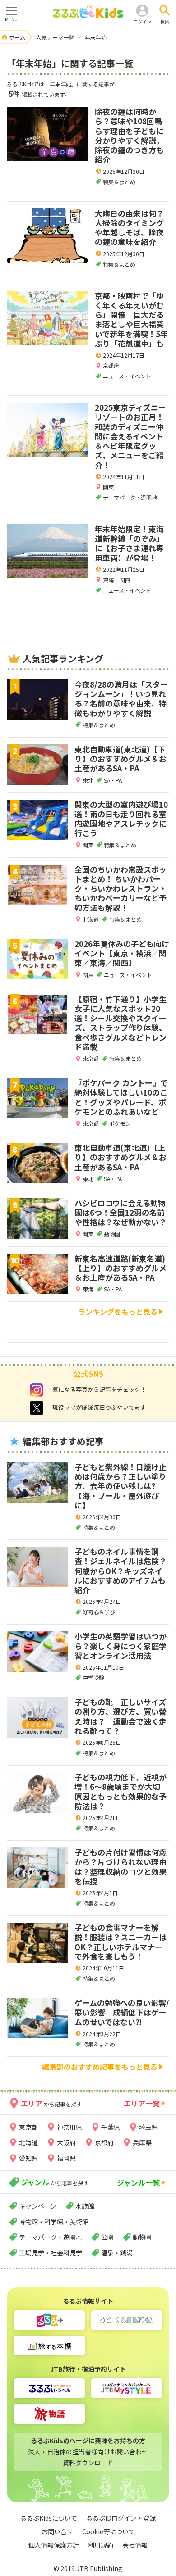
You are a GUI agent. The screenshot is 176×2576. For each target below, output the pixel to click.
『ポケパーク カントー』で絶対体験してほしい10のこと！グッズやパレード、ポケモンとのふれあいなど (121, 1097)
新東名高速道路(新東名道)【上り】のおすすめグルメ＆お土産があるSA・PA (120, 1268)
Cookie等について (109, 2531)
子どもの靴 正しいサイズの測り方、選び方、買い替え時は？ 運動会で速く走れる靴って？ (120, 1716)
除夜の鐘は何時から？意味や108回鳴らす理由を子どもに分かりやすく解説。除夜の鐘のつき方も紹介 (129, 135)
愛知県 (28, 2158)
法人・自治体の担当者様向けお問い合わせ (88, 2452)
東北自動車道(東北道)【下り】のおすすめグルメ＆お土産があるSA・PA (120, 759)
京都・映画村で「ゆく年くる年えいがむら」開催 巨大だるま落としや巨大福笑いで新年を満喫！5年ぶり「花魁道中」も (131, 319)
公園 (107, 2237)
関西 (125, 580)
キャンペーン (38, 2206)
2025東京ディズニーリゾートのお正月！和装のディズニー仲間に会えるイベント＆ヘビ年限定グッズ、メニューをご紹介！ (130, 436)
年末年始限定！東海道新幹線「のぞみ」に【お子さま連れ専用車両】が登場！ (129, 543)
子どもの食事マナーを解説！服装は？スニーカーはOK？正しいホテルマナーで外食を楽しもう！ (120, 1942)
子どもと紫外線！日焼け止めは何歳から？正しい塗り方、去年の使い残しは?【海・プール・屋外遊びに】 (120, 1486)
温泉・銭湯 (117, 2253)
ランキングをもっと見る (118, 1312)
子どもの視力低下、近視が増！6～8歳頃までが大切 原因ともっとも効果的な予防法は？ (121, 1791)
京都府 (111, 365)
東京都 (28, 2127)
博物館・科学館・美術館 (54, 2222)
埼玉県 (148, 2127)
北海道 (28, 2142)
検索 (165, 21)
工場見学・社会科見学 (51, 2253)
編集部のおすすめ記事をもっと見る (100, 2067)
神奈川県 (69, 2127)
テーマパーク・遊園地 (51, 2237)
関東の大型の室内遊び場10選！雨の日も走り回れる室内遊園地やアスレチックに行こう (121, 819)
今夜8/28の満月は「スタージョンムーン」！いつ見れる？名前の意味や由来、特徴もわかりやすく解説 (121, 699)
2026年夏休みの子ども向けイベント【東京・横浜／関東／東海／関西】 (122, 953)
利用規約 (101, 2545)
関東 (108, 487)
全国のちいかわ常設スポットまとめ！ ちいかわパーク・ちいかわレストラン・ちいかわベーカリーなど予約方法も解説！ (120, 888)
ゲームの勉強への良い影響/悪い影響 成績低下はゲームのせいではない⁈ (122, 2012)
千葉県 (111, 2127)
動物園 (142, 2237)
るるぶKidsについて (49, 2518)
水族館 (85, 2206)
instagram (37, 1390)
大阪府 (66, 2142)
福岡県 (66, 2158)
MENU (11, 19)
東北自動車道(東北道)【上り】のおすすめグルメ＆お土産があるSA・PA (120, 1157)
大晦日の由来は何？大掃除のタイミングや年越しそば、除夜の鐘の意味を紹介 (129, 228)
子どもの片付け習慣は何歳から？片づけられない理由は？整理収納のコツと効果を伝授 (120, 1867)
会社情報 (135, 2545)
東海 (109, 580)
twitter (37, 1408)
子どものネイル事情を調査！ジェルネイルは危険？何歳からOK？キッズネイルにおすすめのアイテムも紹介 (120, 1571)
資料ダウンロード (88, 2463)
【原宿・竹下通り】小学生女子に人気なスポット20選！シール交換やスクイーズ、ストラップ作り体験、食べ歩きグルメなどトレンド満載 (120, 1023)
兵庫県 (142, 2142)
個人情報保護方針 (54, 2545)
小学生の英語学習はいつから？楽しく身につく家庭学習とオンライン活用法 (120, 1646)
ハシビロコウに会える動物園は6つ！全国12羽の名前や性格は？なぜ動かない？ (120, 1213)
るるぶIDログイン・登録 (121, 2518)
